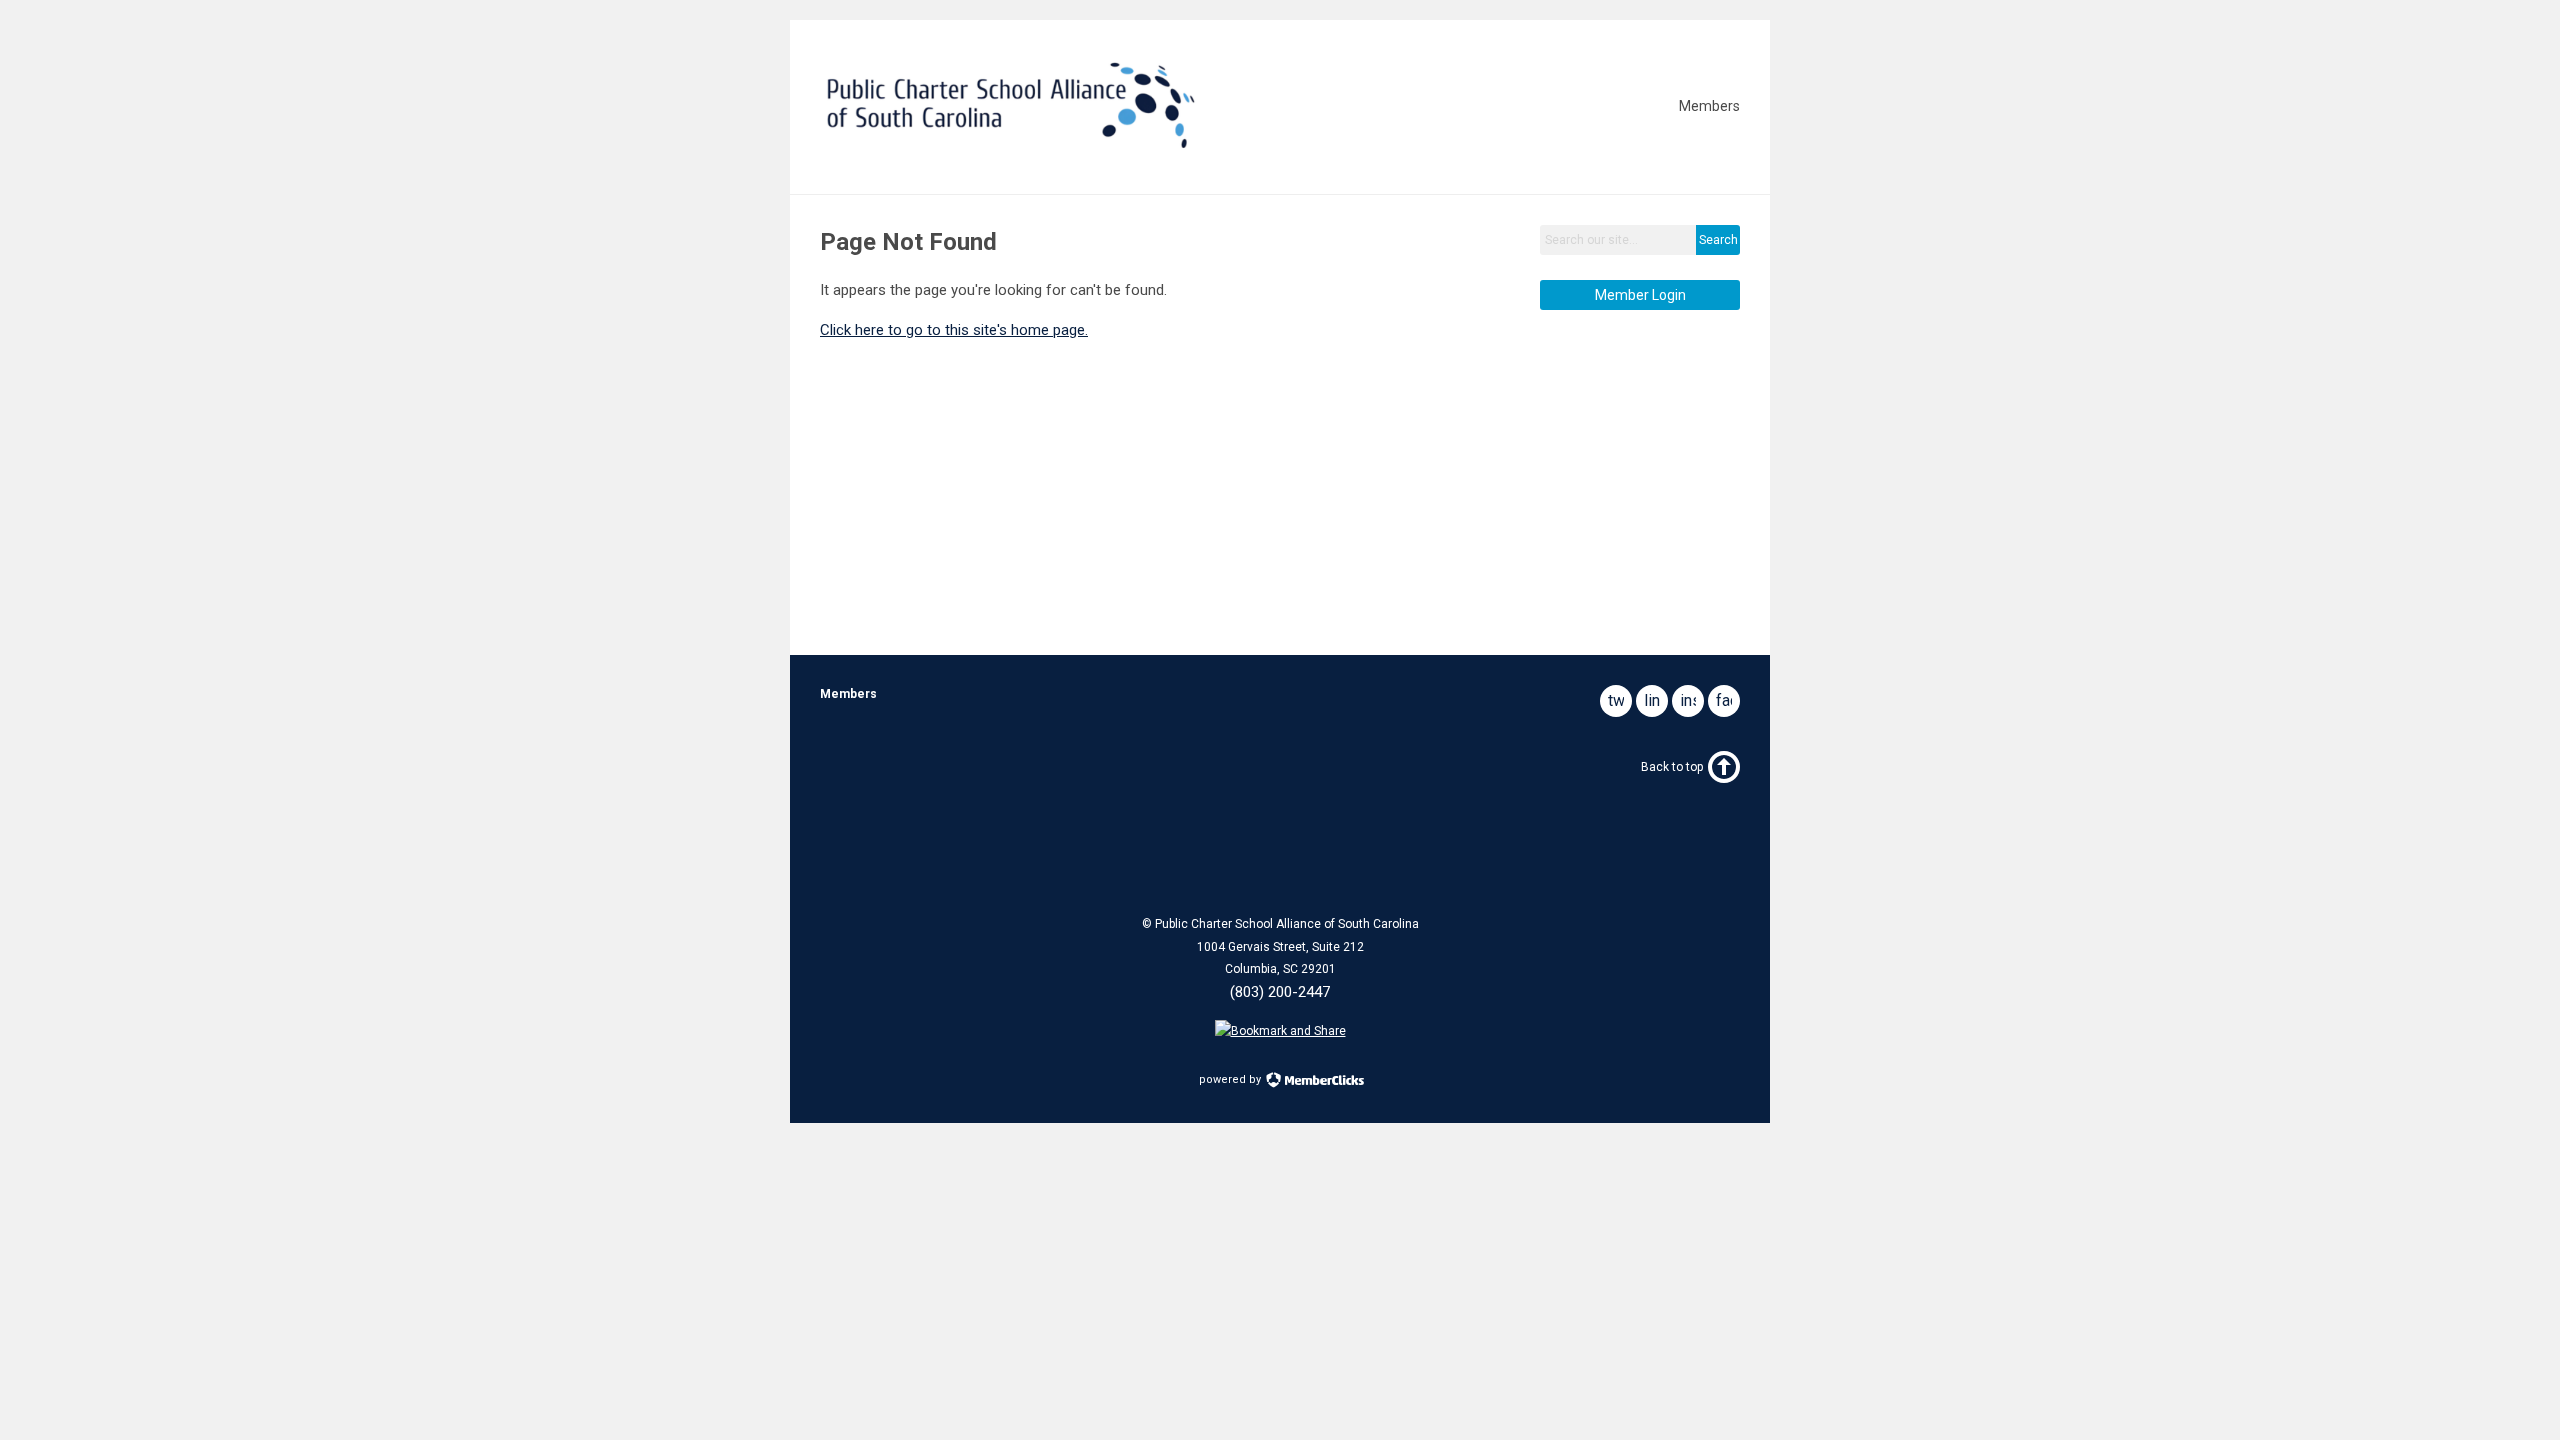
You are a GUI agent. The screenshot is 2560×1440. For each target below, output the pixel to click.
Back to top (1672, 767)
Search (1718, 240)
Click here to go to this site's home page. (954, 330)
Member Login (1640, 295)
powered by (1231, 1079)
